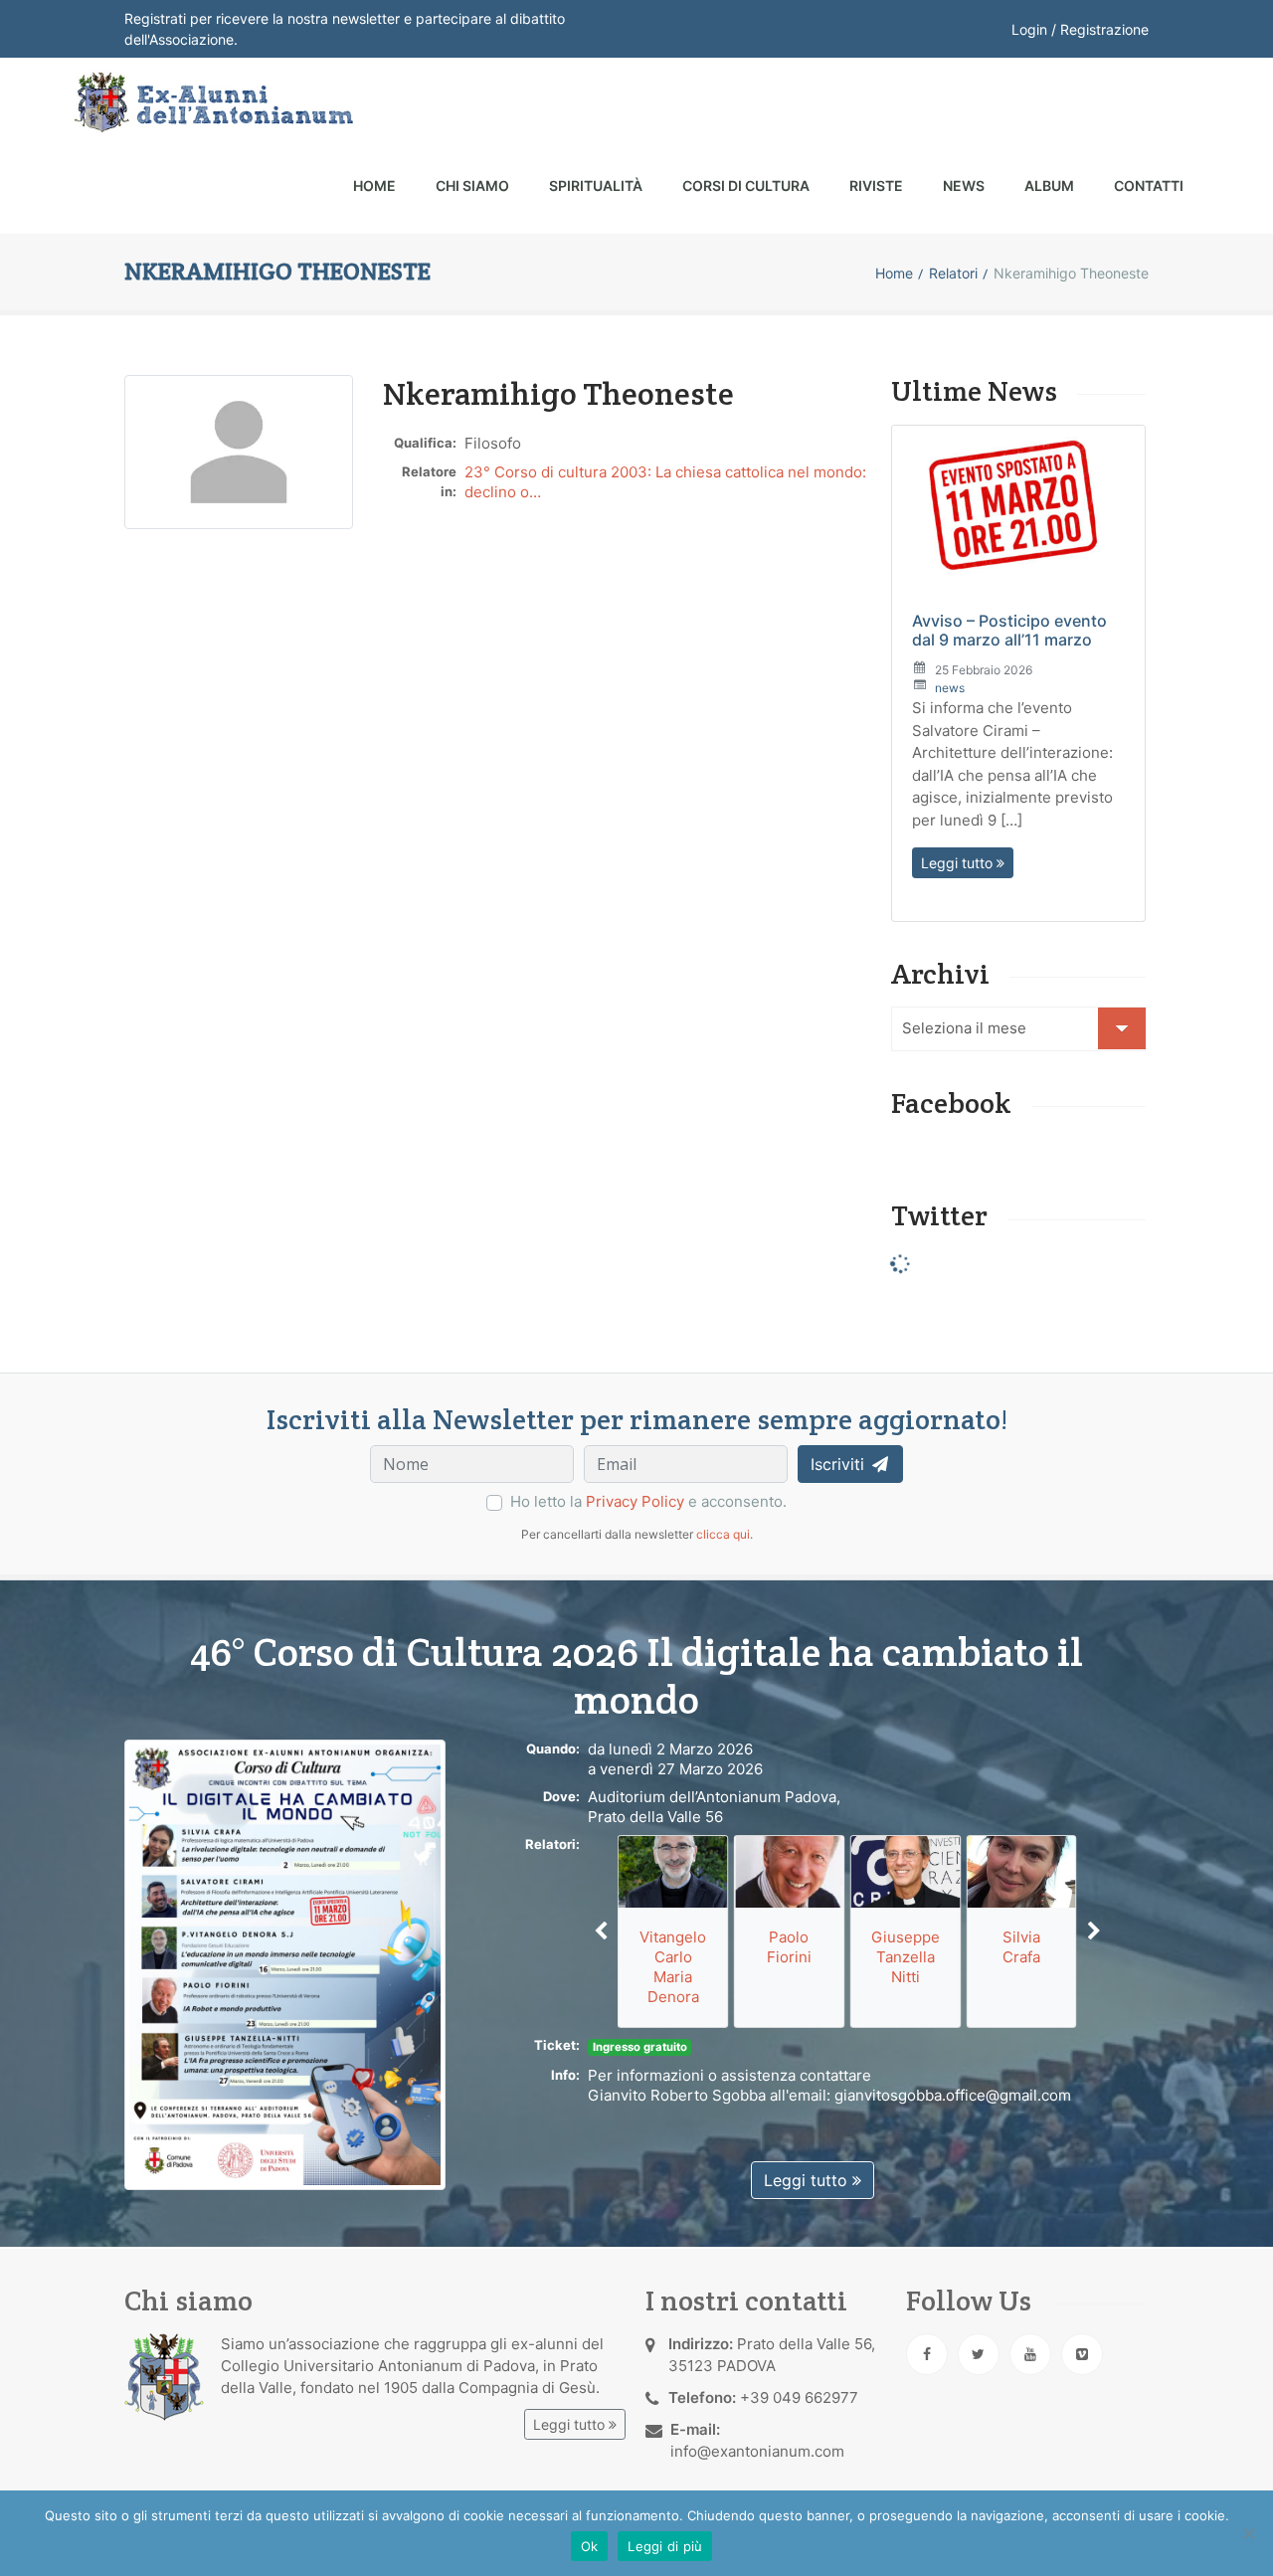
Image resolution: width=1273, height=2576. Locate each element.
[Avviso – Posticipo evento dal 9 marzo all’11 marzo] (1018, 509)
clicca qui (723, 1534)
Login (1029, 29)
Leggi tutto (959, 863)
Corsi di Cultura (746, 185)
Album (1049, 185)
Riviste (876, 185)
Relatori (953, 273)
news (950, 688)
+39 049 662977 (799, 2397)
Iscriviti (840, 1464)
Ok (590, 2546)
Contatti (1149, 185)
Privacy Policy (635, 1501)
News (964, 185)
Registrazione (1104, 29)
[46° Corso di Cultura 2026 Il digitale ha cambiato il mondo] (285, 1964)
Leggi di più (665, 2546)
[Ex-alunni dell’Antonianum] (211, 102)
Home (374, 185)
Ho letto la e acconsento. (648, 1501)
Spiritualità (596, 185)
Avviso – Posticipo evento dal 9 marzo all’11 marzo (1009, 630)
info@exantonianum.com (757, 2451)
